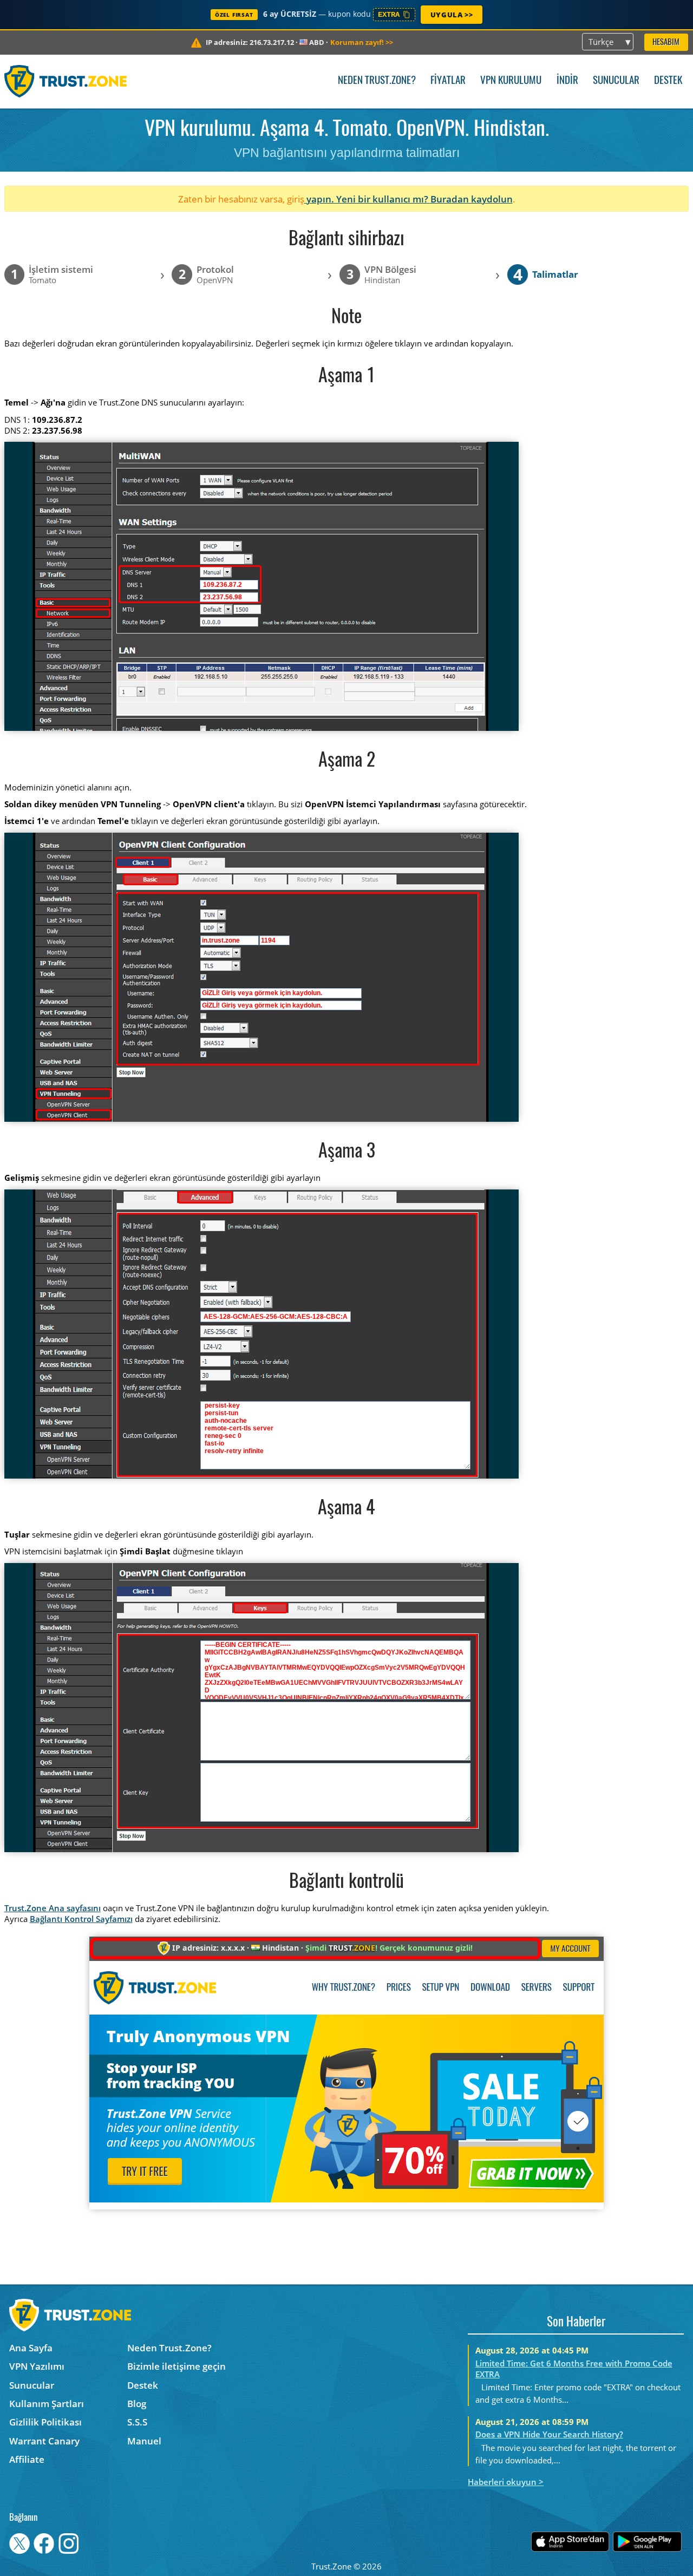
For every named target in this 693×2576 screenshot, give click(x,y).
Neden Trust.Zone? (377, 81)
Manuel (144, 2441)
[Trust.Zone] (66, 81)
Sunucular (616, 81)
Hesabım (666, 43)
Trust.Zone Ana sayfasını (53, 1908)
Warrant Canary (44, 2441)
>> (362, 42)
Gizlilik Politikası (45, 2422)
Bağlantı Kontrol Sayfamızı (81, 1919)
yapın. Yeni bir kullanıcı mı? (367, 199)
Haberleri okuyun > (506, 2482)
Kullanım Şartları (47, 2404)
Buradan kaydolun (472, 199)
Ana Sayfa (31, 2348)
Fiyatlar (448, 81)
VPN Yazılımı (37, 2366)
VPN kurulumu (511, 81)
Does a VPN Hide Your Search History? (549, 2434)
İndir (567, 81)
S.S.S (137, 2422)
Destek (668, 81)
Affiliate (27, 2459)
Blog (137, 2404)
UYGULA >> (452, 15)
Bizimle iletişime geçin (176, 2366)
